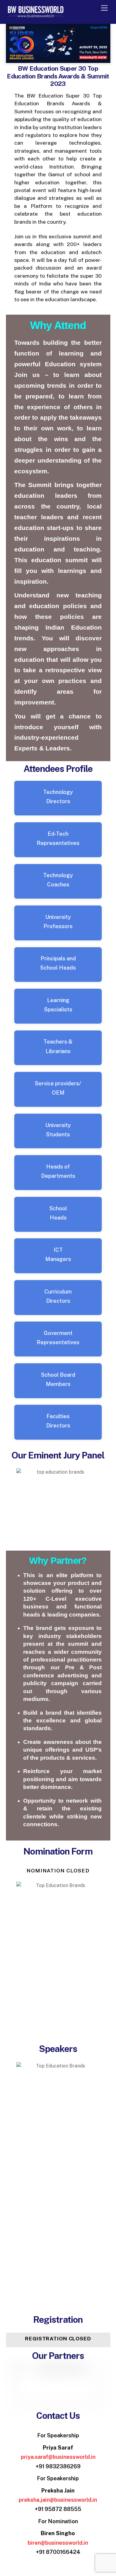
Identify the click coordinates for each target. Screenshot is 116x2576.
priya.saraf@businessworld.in (58, 2457)
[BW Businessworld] (36, 16)
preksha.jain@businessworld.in (58, 2500)
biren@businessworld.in (58, 2543)
